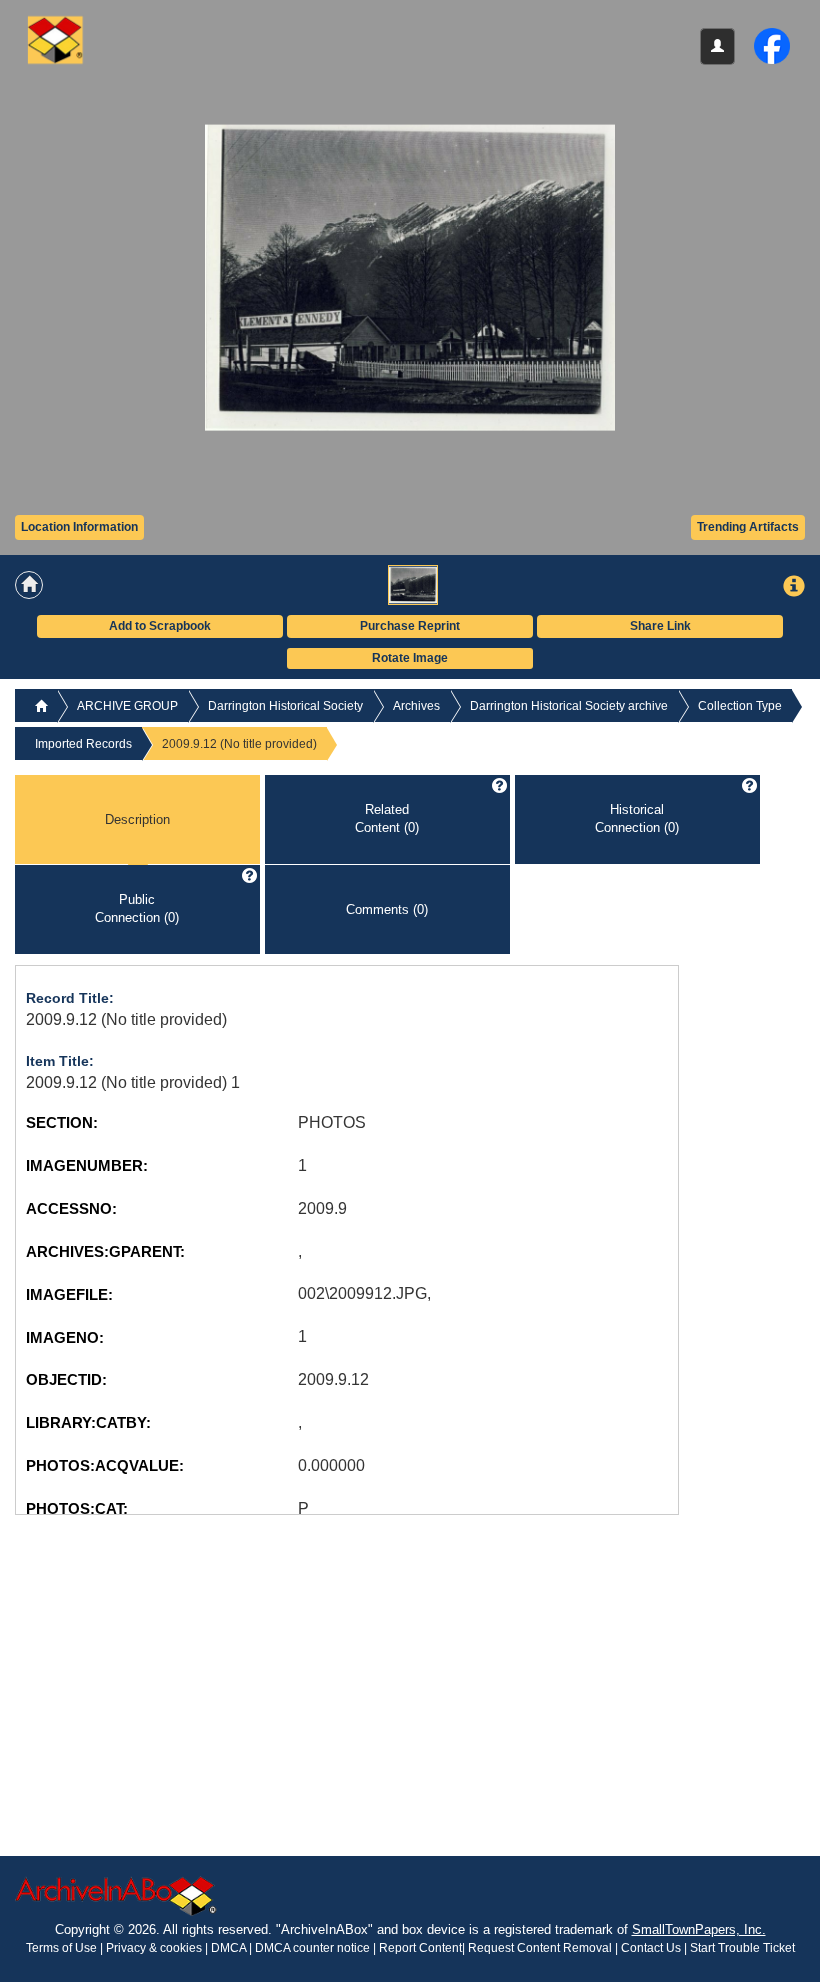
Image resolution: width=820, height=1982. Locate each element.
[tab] (137, 820)
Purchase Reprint (410, 626)
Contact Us (651, 1948)
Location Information (79, 527)
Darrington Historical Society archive (569, 706)
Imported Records (83, 744)
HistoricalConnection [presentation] (637, 819)
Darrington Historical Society (285, 706)
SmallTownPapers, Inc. (699, 1929)
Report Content (420, 1948)
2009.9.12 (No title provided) (126, 1019)
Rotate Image (410, 658)
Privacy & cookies (155, 1948)
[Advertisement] (165, 1655)
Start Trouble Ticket (742, 1948)
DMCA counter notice (314, 1948)
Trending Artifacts (748, 527)
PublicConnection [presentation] (137, 909)
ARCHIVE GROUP (127, 706)
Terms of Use (63, 1948)
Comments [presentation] (387, 908)
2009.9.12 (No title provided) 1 (133, 1082)
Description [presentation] (137, 818)
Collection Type (740, 706)
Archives (416, 706)
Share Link (660, 626)
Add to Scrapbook (160, 626)
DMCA (228, 1948)
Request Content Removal (540, 1948)
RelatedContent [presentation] (387, 819)
